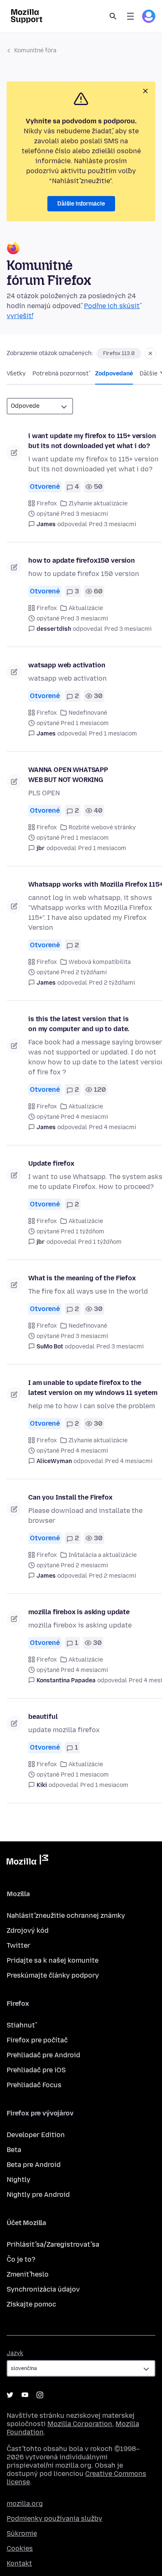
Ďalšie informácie (81, 204)
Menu (130, 16)
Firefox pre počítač (37, 2040)
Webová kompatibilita (100, 962)
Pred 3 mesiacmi (113, 524)
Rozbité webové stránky (102, 827)
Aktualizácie (86, 608)
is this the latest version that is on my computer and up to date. (79, 1024)
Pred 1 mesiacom (113, 734)
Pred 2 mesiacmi (113, 1576)
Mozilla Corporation (80, 2424)
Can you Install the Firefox (70, 1497)
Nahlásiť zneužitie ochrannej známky (66, 1915)
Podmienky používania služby (54, 2518)
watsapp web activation (67, 665)
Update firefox (51, 1163)
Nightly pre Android (38, 2195)
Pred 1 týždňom (100, 1242)
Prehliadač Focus (34, 2085)
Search (113, 16)
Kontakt (19, 2563)
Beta (14, 2150)
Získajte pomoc (31, 2304)
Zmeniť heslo (28, 2274)
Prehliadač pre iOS (36, 2070)
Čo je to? (21, 2259)
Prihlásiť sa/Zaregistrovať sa (53, 2244)
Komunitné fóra (35, 50)
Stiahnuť (21, 2025)
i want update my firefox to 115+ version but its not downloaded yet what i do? (92, 441)
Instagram (40, 2395)
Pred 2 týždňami (112, 983)
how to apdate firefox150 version (82, 560)
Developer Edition (36, 2135)
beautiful (43, 1717)
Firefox (47, 504)
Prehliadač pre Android (43, 2055)
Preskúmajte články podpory (53, 1975)
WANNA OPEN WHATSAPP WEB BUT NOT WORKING (68, 775)
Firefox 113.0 (119, 353)
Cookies (20, 2548)
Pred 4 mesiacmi (113, 1127)
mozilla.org (25, 2504)
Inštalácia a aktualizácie (103, 1555)
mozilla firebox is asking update (79, 1612)
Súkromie (22, 2533)
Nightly (18, 2180)
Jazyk (15, 2353)
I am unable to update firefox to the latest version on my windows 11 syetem (93, 1388)
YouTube (25, 2395)
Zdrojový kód (28, 1930)
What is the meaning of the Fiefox (82, 1278)
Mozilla (27, 1861)
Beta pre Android (34, 2165)
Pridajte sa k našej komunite (53, 1960)
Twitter (18, 1945)
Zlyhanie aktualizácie (98, 504)
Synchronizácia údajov (43, 2289)
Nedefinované (88, 713)
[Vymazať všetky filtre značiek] (150, 353)
